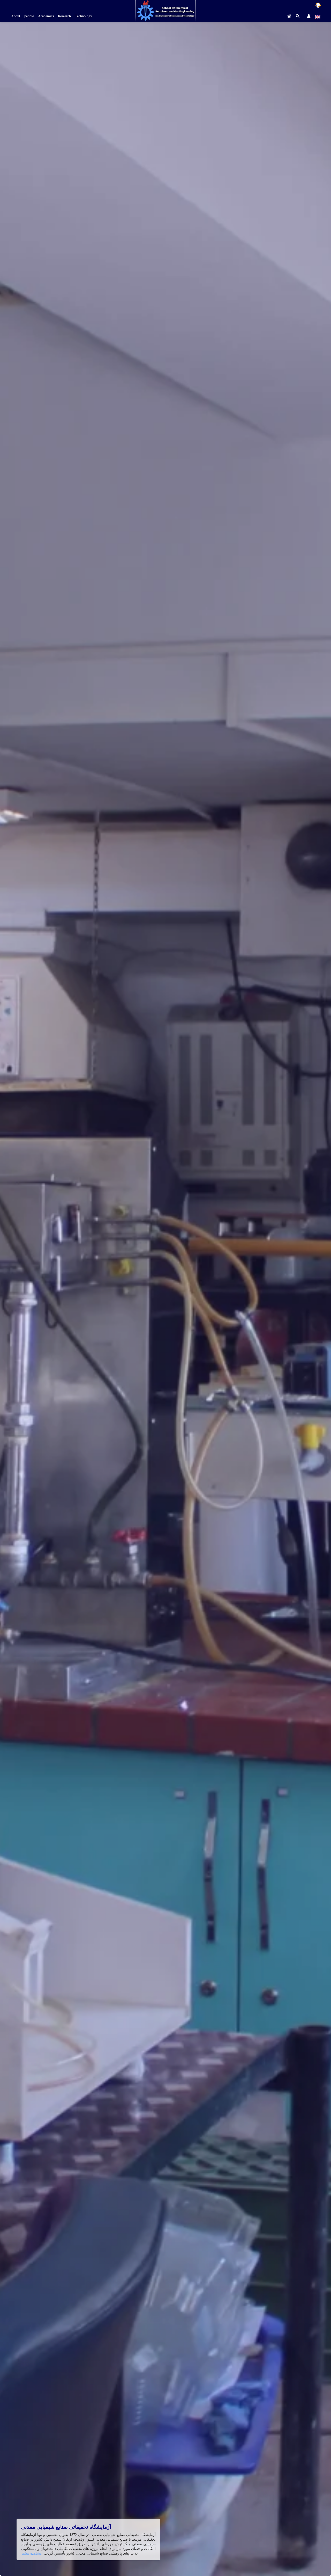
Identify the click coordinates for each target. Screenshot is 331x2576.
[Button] (289, 16)
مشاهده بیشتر (31, 2553)
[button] (298, 16)
